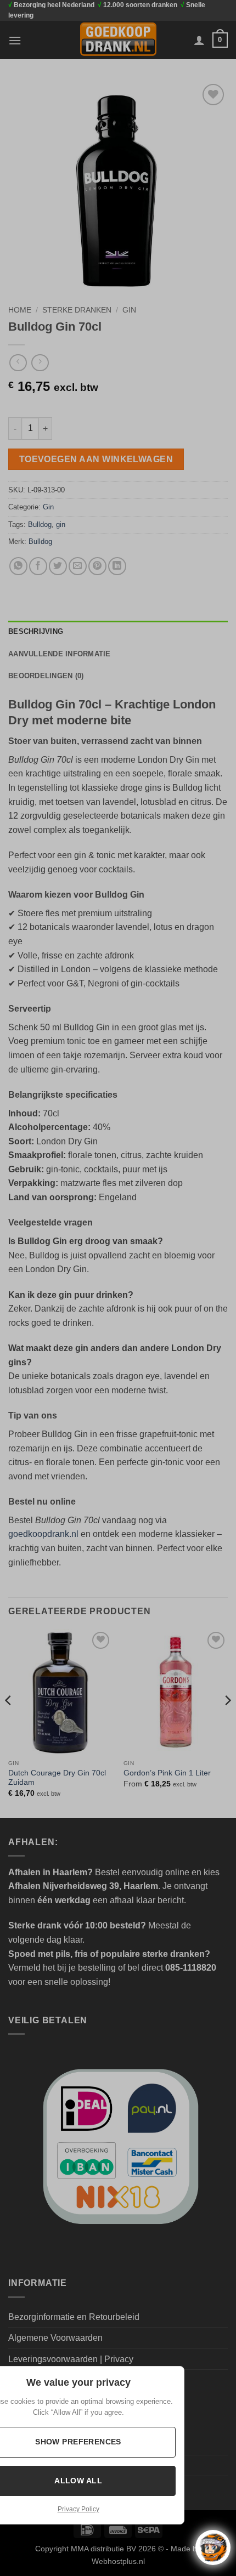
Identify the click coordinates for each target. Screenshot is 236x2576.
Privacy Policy (78, 2509)
